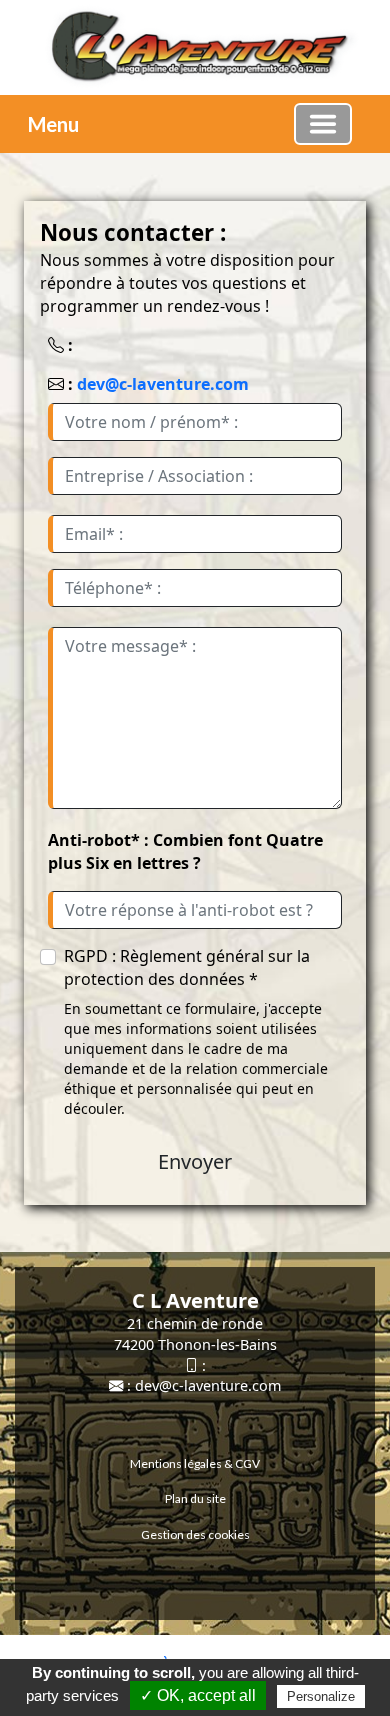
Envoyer (195, 1161)
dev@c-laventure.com (163, 384)
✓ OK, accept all (198, 1695)
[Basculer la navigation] (323, 124)
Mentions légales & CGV (195, 1463)
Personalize (321, 1696)
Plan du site (195, 1498)
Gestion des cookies (195, 1534)
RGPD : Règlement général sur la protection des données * (187, 967)
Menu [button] (53, 124)
